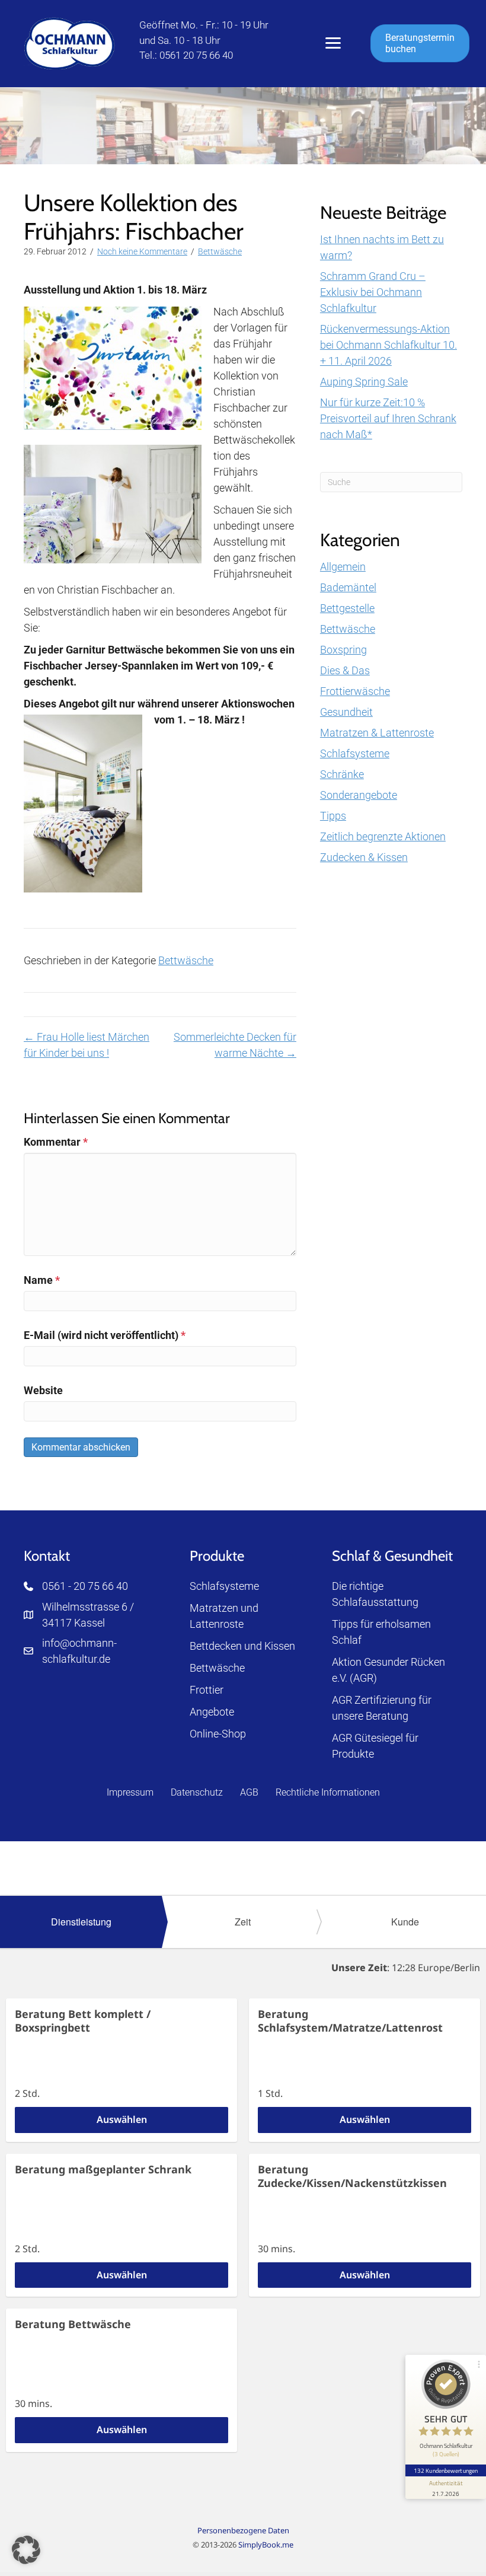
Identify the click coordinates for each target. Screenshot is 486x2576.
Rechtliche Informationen (328, 1792)
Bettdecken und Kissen (242, 1646)
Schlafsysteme (355, 753)
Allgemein (343, 567)
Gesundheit (346, 712)
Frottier (207, 1690)
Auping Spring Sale (364, 382)
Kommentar (56, 1142)
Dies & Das (345, 670)
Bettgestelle (347, 608)
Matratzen (214, 1608)
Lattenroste (217, 1624)
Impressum (130, 1792)
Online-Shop (218, 1734)
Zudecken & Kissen (364, 857)
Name (42, 1280)
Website (43, 1390)
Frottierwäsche (355, 691)
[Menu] (333, 43)
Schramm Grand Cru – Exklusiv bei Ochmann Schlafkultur (373, 292)
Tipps (333, 816)
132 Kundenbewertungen (446, 2470)
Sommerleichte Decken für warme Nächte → (235, 1045)
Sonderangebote (359, 795)
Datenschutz (197, 1792)
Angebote (212, 1712)
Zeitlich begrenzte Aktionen (383, 836)
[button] (26, 2550)
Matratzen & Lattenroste (377, 733)
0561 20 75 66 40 (196, 55)
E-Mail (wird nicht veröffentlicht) (105, 1335)
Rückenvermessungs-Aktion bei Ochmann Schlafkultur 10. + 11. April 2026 (389, 345)
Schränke (342, 774)
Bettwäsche (220, 251)
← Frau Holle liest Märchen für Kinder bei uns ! (87, 1045)
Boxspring (343, 650)
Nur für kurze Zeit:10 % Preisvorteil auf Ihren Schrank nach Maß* (388, 418)
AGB (249, 1792)
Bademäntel (348, 587)
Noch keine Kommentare (142, 251)
